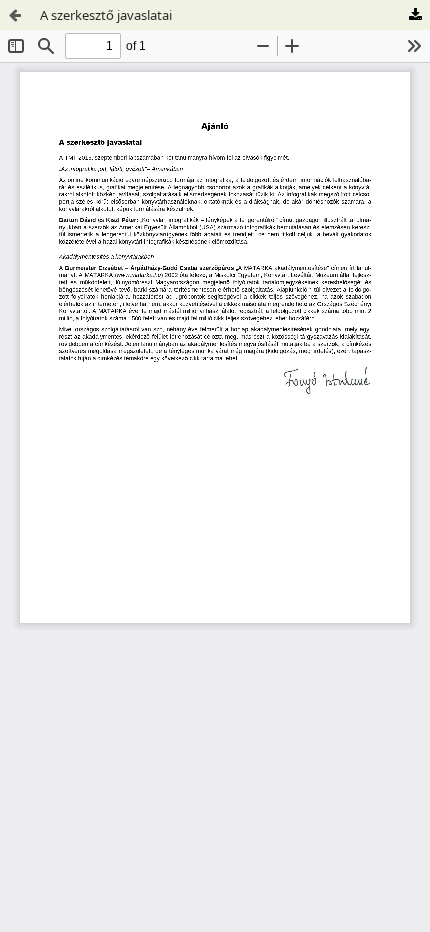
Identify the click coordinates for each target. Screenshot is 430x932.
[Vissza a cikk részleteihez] (15, 15)
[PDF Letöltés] (415, 15)
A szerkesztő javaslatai (106, 15)
